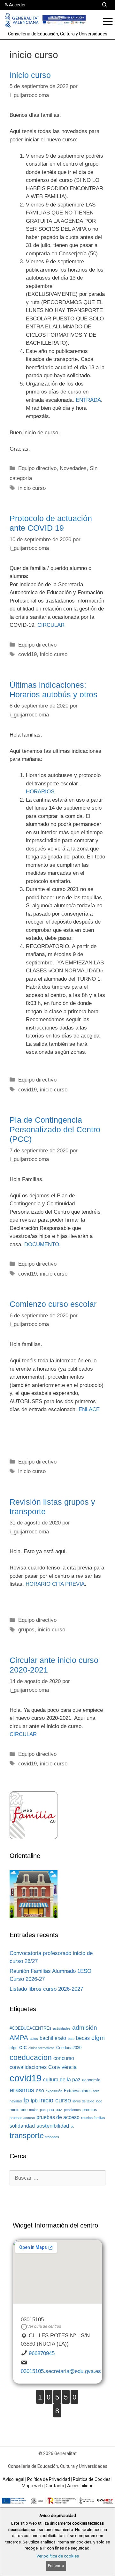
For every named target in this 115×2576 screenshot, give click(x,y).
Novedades (73, 468)
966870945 (42, 2353)
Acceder (17, 5)
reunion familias (93, 2118)
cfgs (14, 2048)
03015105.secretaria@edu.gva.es (61, 2371)
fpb (34, 2101)
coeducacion (31, 2057)
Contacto (55, 2486)
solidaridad (22, 2126)
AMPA (19, 2038)
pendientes (72, 2110)
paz (59, 2110)
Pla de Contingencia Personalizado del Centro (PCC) (55, 1129)
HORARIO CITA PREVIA (55, 1584)
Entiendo (56, 2566)
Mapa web (32, 2486)
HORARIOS (40, 792)
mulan (34, 2110)
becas (83, 2038)
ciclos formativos (42, 2048)
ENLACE (89, 1409)
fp (26, 2100)
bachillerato (53, 2038)
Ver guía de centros (44, 2326)
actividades (62, 2028)
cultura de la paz (62, 2080)
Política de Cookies (92, 2479)
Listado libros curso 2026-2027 (46, 1989)
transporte (27, 2135)
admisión (85, 2028)
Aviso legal (13, 2479)
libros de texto (83, 2101)
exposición (54, 2091)
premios (90, 2110)
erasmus (22, 2090)
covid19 (27, 654)
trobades (52, 2137)
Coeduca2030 (69, 2048)
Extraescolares (78, 2091)
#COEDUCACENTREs (31, 2028)
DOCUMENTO (42, 1244)
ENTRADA (88, 400)
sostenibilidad (53, 2126)
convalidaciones (28, 2067)
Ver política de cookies (58, 2556)
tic (72, 2126)
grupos (26, 1630)
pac (43, 2110)
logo (99, 2101)
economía (91, 2080)
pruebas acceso (22, 2118)
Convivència (62, 2067)
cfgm (98, 2038)
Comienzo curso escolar (53, 1304)
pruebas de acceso (58, 2117)
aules (34, 2039)
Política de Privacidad (49, 2479)
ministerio (19, 2110)
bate (71, 2039)
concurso (64, 2058)
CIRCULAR (51, 625)
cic (23, 2047)
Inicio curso (30, 75)
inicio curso (32, 488)
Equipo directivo (37, 468)
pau (51, 2110)
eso (40, 2090)
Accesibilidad (80, 2486)
